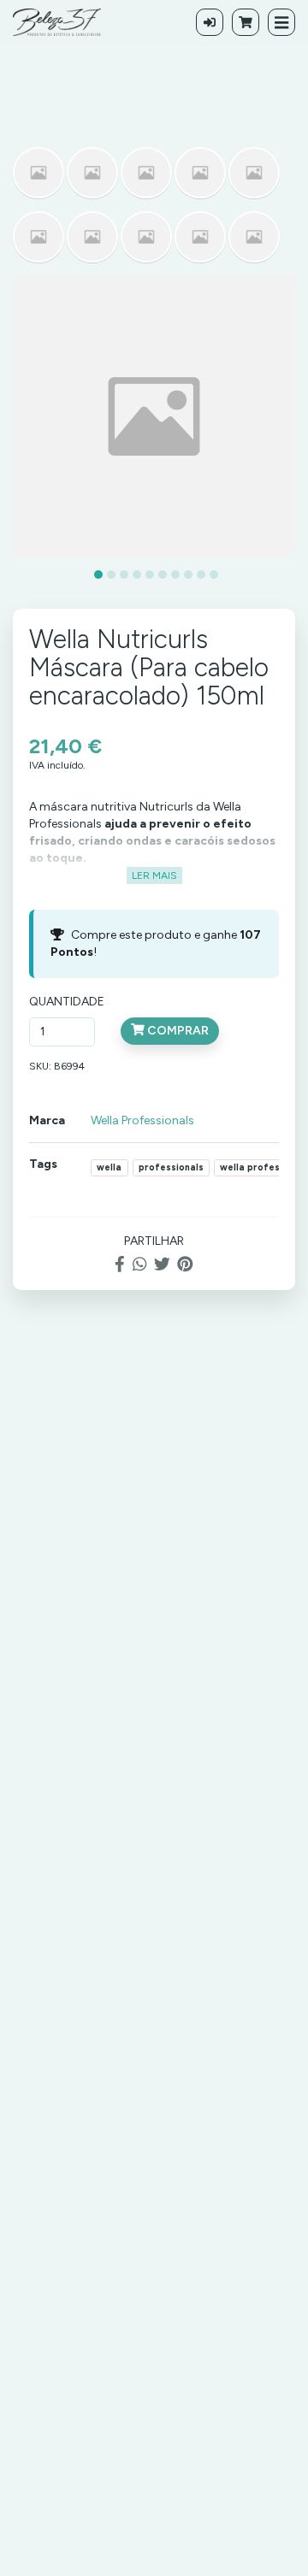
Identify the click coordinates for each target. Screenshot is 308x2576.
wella (109, 1167)
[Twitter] (162, 1265)
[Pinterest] (185, 1265)
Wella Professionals (142, 1120)
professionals (171, 1167)
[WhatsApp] (139, 1265)
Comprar (177, 1031)
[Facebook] (120, 1265)
